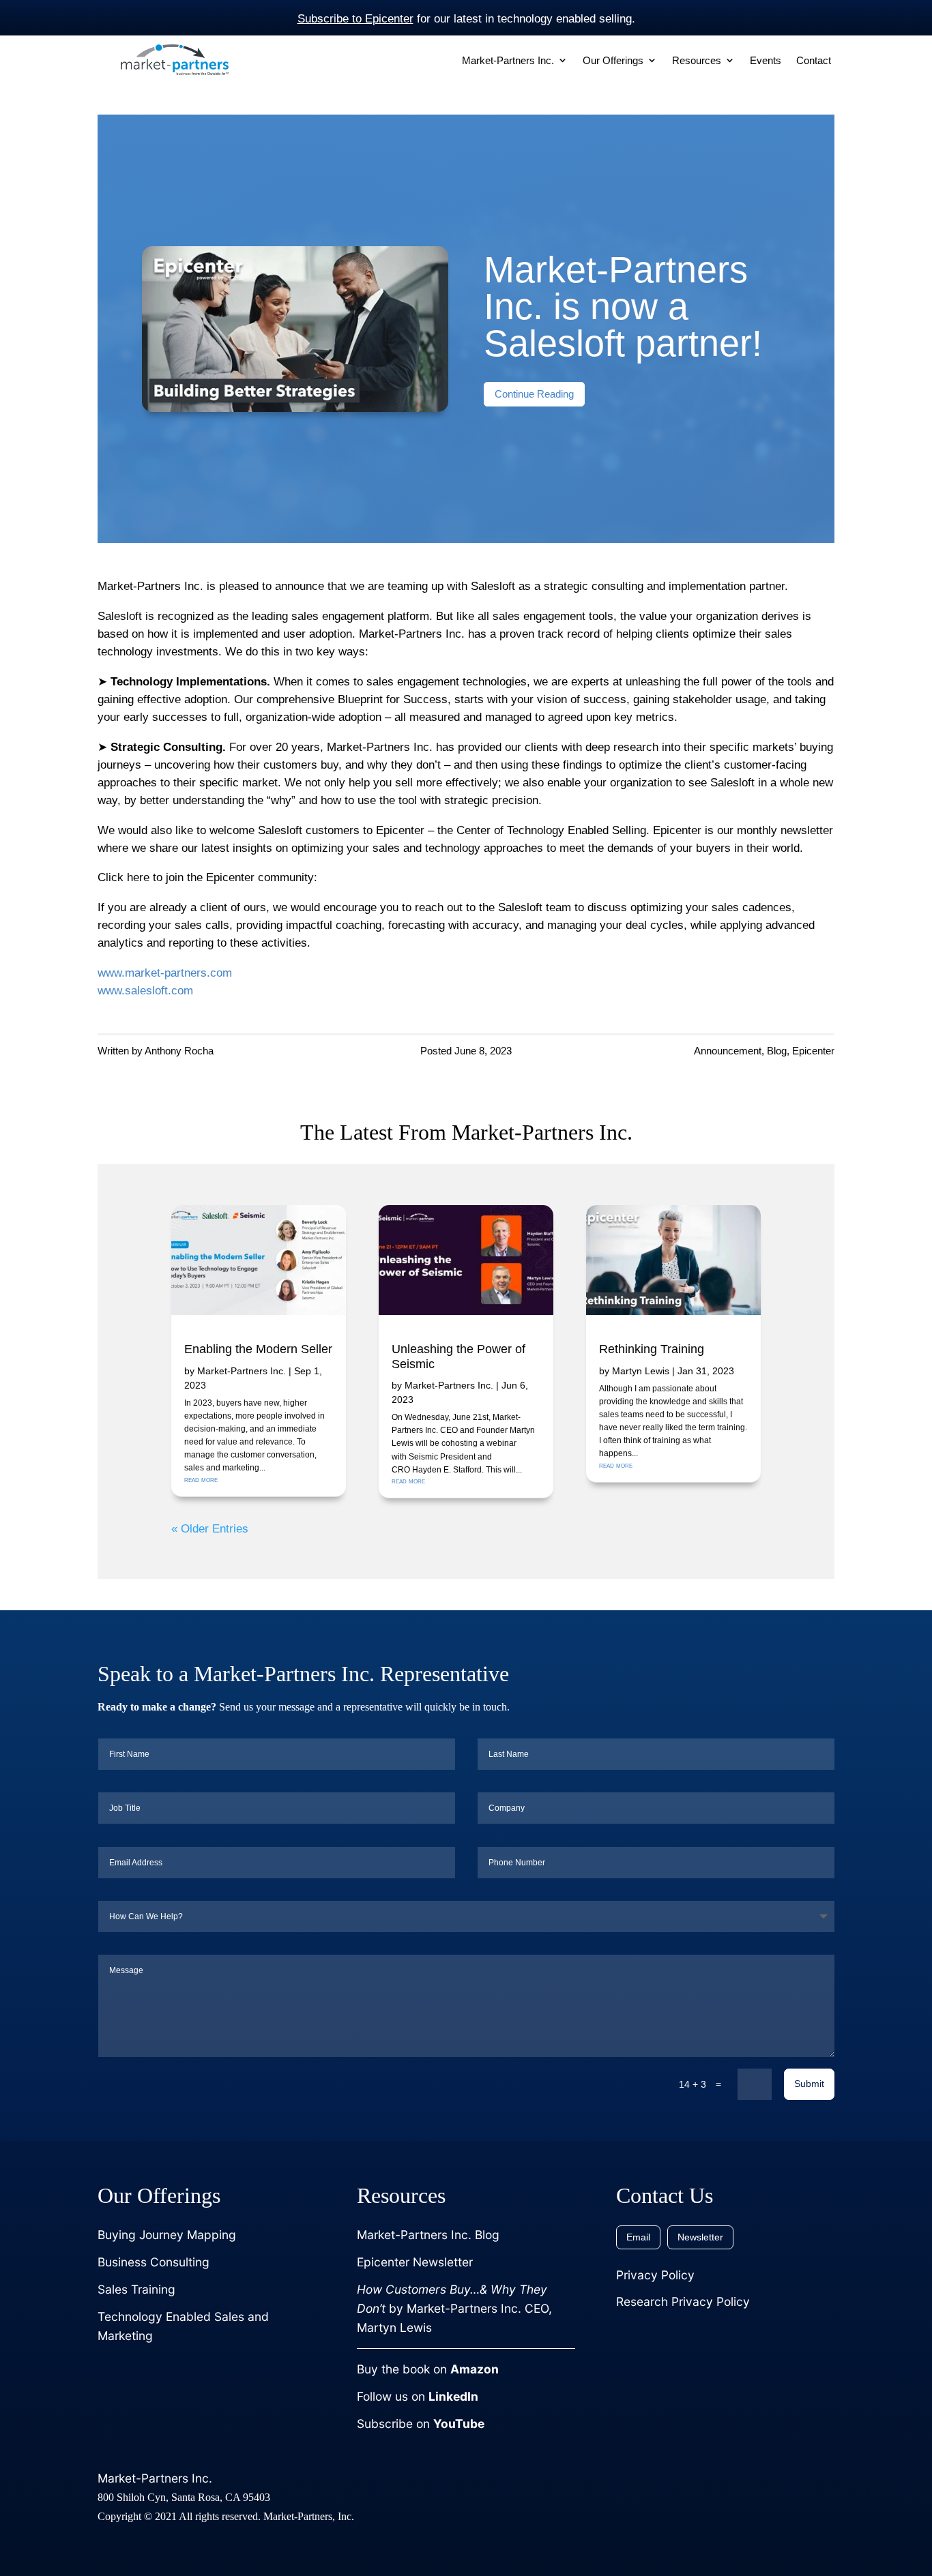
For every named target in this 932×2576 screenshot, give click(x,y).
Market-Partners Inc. (242, 1371)
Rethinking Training (652, 1349)
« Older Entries (210, 1528)
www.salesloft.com (145, 990)
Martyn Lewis (641, 1371)
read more (201, 1479)
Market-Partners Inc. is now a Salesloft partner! (623, 306)
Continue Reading (534, 394)
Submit (809, 2084)
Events (766, 61)
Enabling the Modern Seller (258, 1349)
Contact (814, 61)
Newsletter (700, 2237)
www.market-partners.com (165, 973)
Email (638, 2237)
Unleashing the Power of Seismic (458, 1357)
